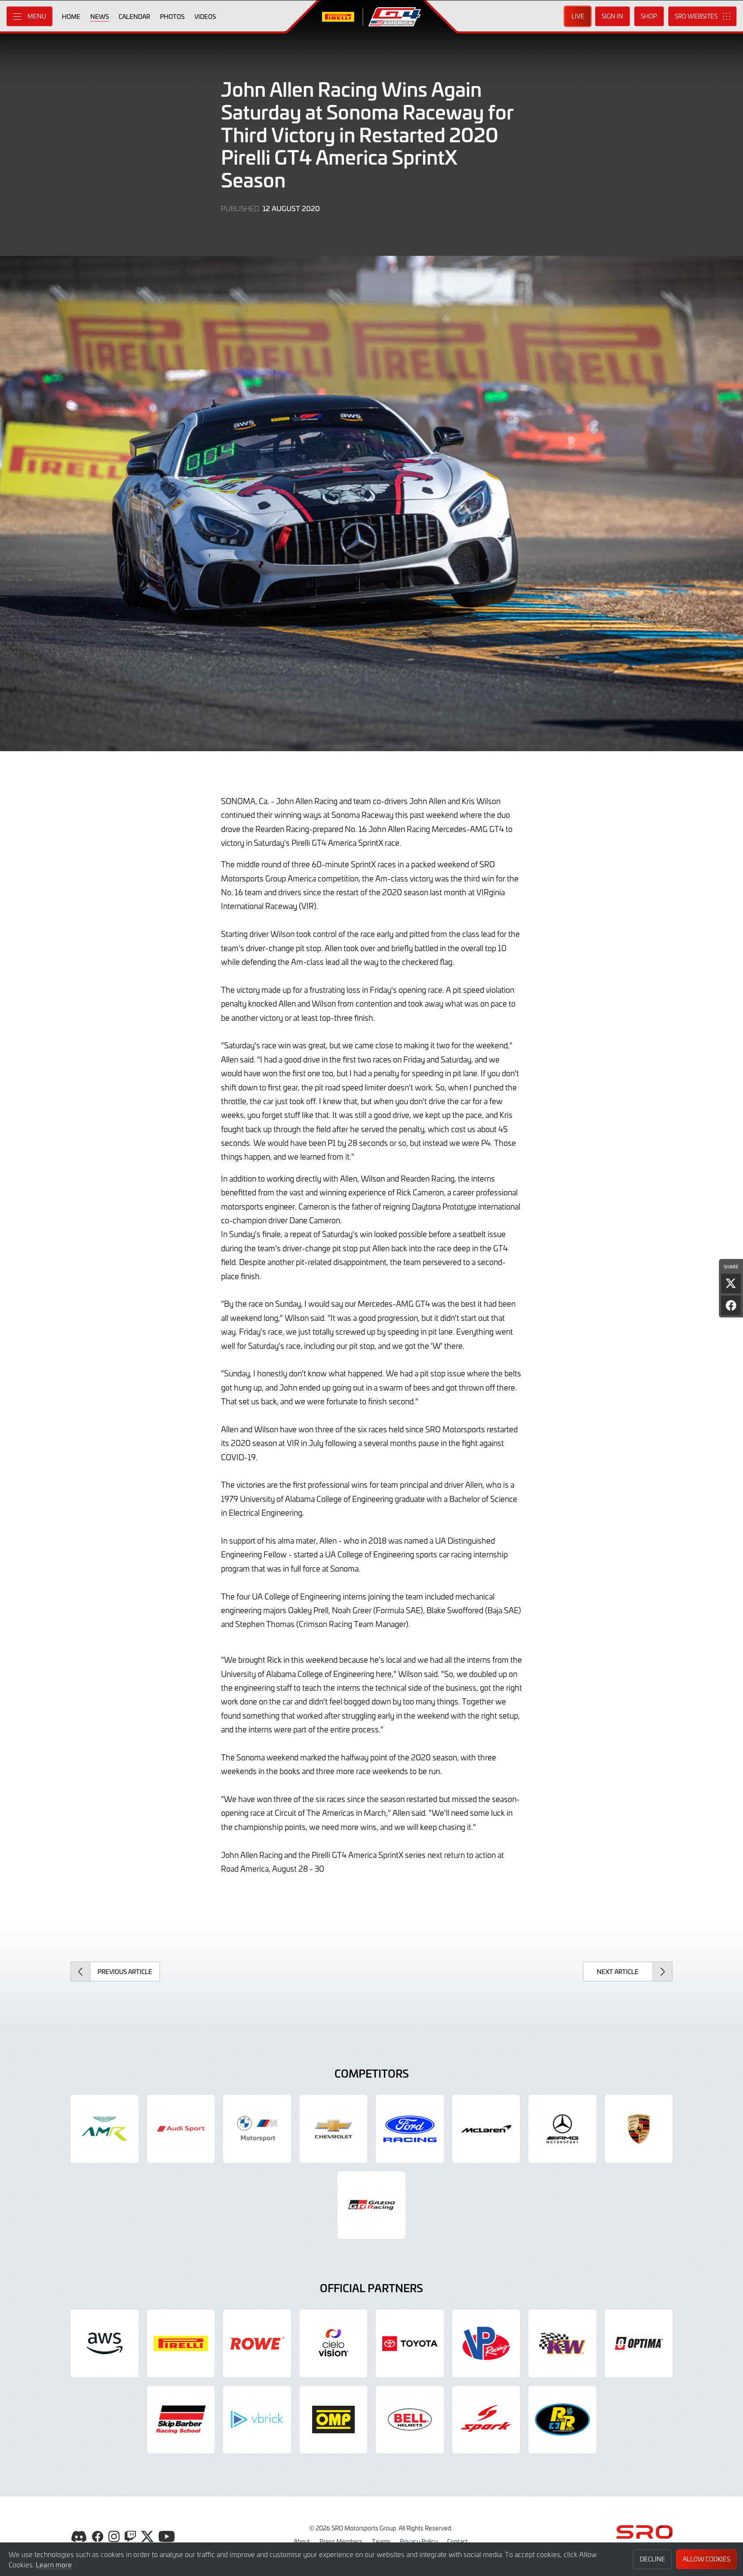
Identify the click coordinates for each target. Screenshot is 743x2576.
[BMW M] (257, 2129)
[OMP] (334, 2420)
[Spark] (486, 2420)
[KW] (562, 2343)
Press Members (341, 2541)
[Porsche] (639, 2129)
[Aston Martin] (104, 2129)
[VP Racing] (486, 2343)
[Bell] (410, 2420)
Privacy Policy (419, 2541)
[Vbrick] (257, 2420)
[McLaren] (486, 2129)
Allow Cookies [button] (706, 2559)
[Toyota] (371, 2205)
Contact (457, 2541)
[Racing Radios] (562, 2420)
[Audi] (181, 2129)
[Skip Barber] (181, 2420)
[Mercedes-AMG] (562, 2129)
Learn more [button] (54, 2564)
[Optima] (639, 2343)
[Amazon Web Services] (104, 2343)
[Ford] (410, 2129)
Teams (381, 2541)
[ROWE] (257, 2343)
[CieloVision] (334, 2343)
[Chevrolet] (334, 2129)
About (302, 2541)
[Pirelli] (181, 2343)
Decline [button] (652, 2559)
